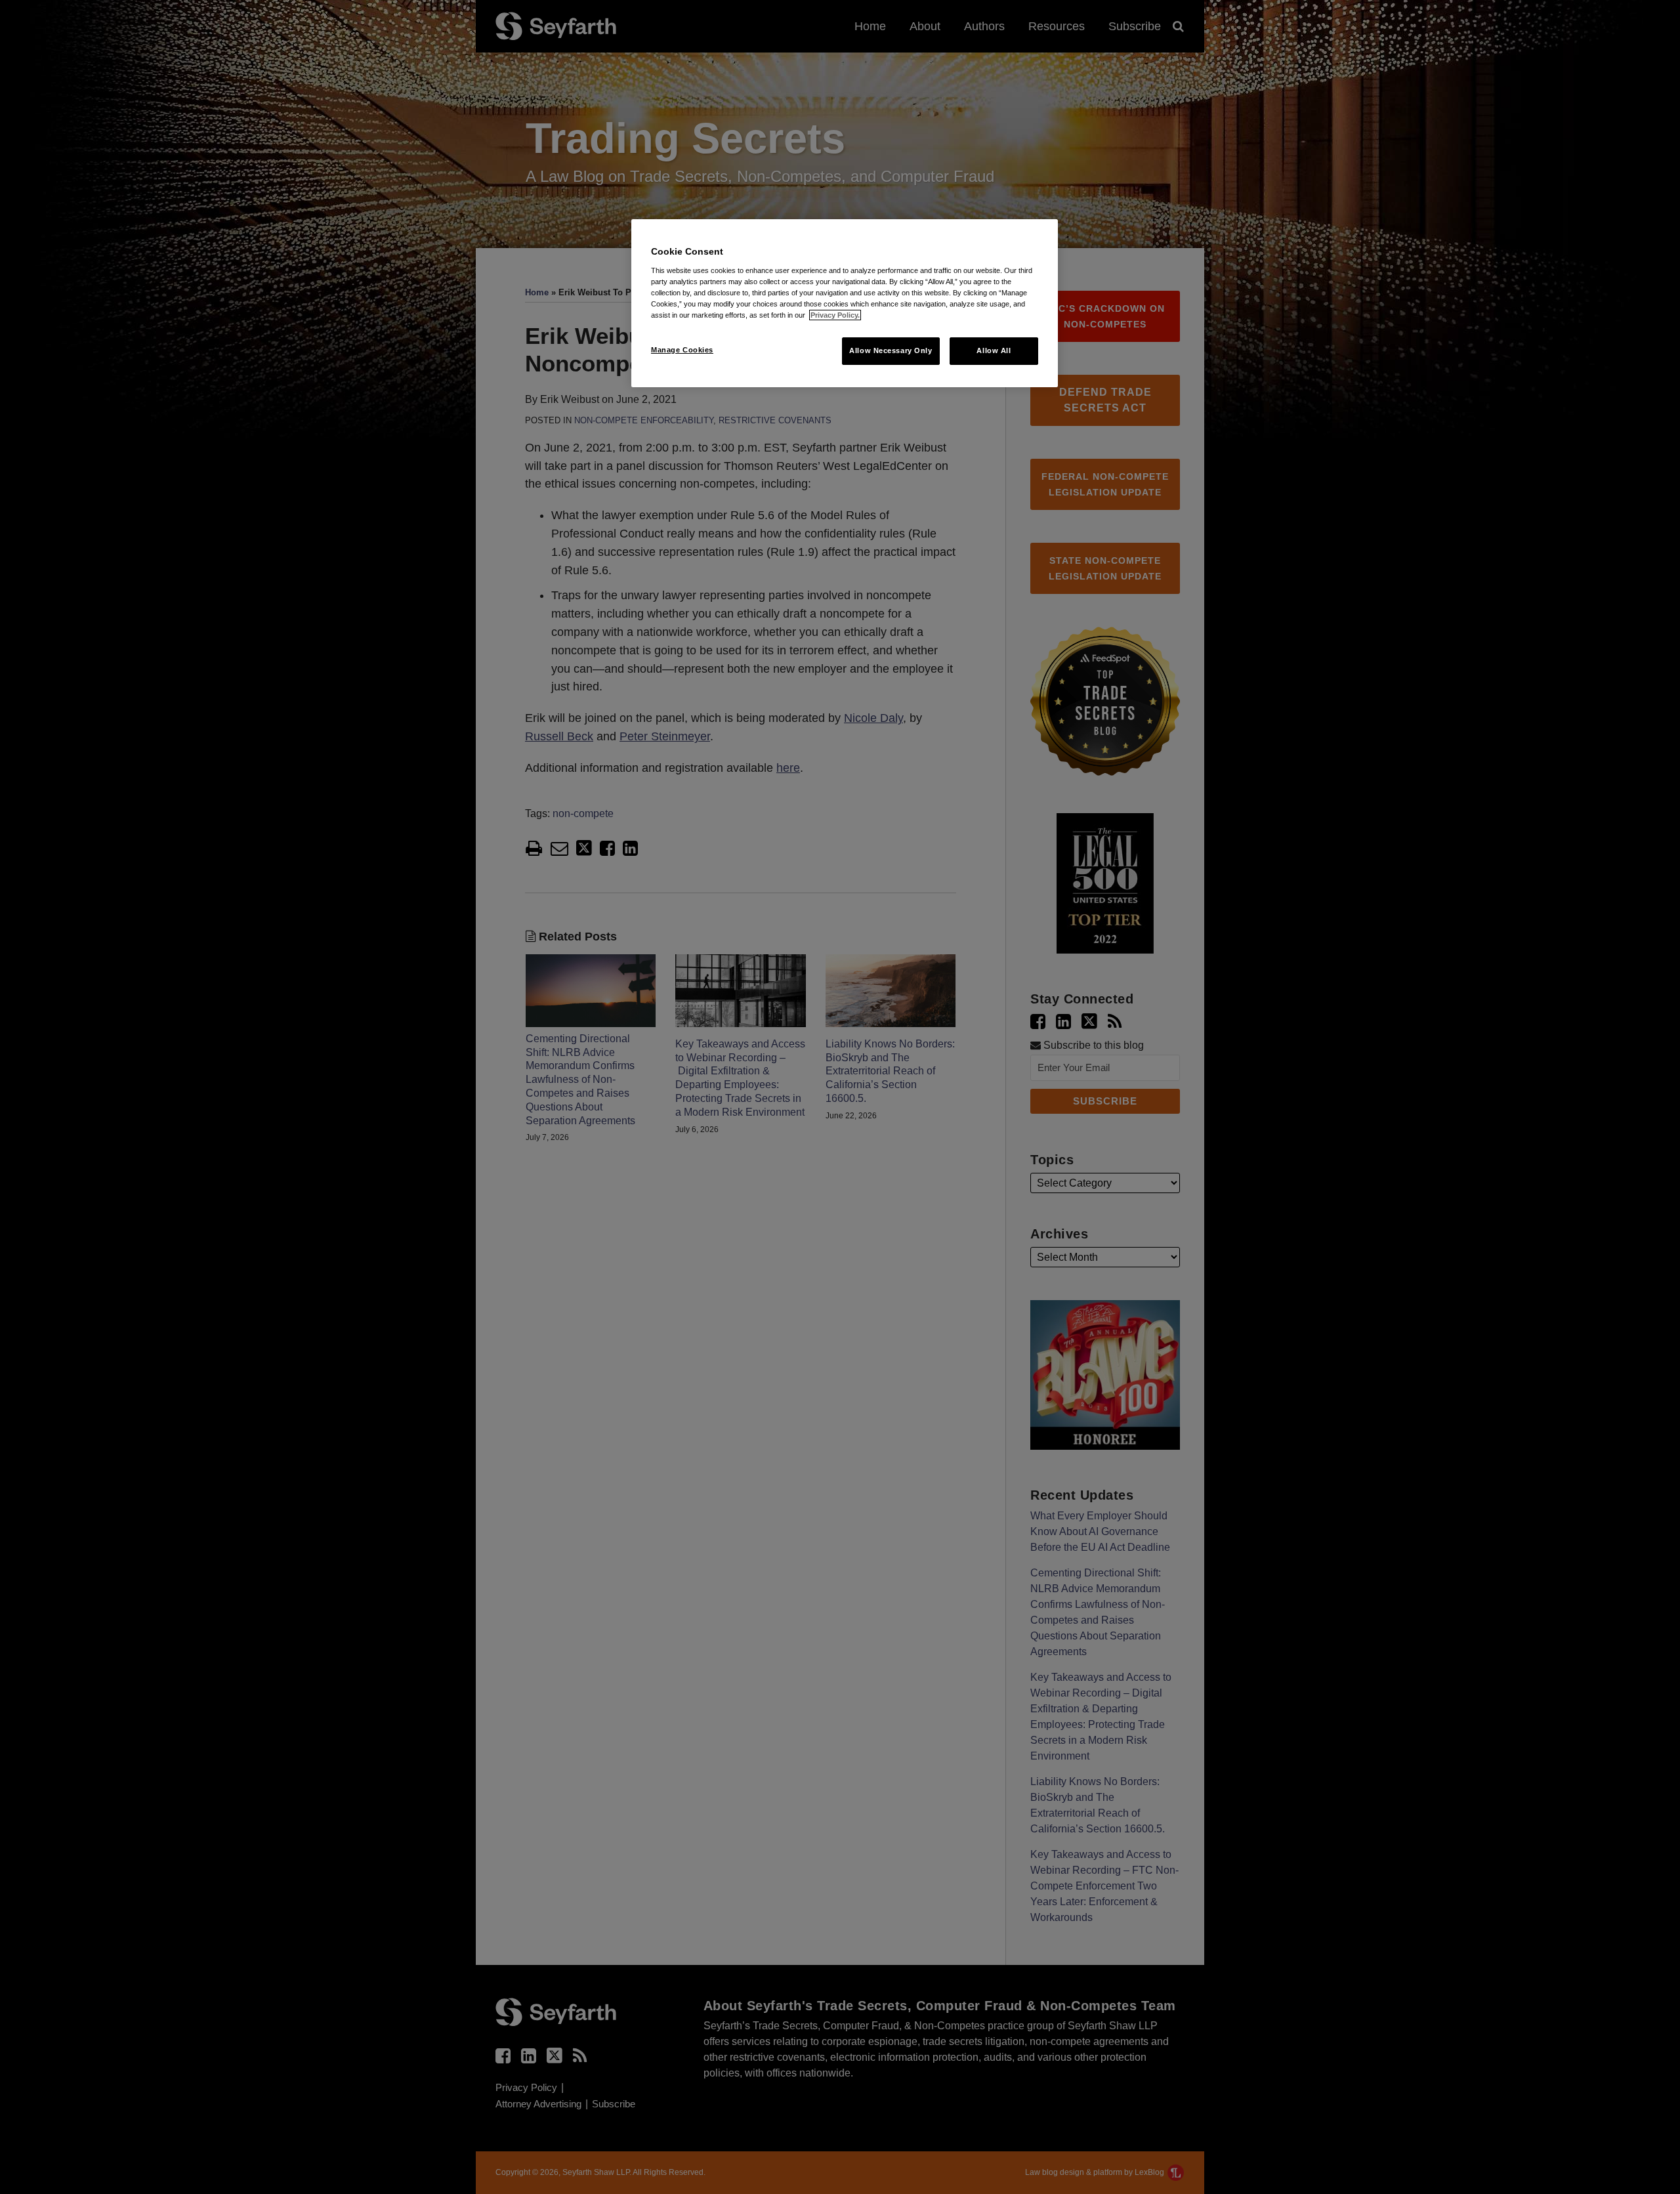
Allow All (994, 350)
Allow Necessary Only (891, 350)
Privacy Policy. (835, 315)
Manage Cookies (682, 350)
